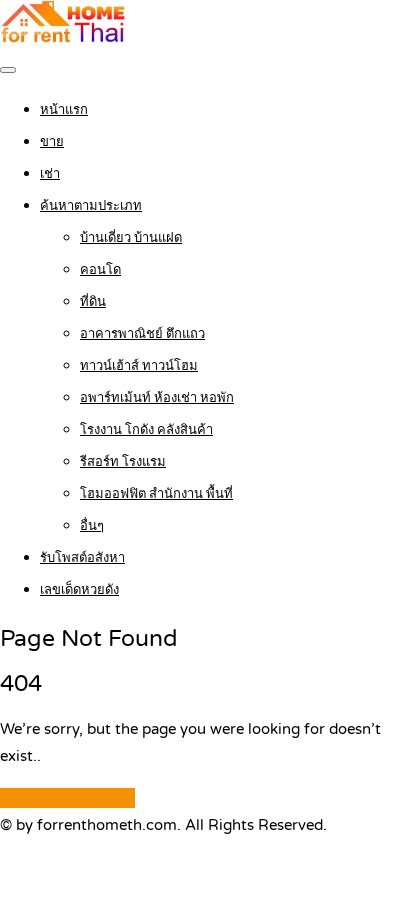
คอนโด (100, 270)
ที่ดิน (93, 302)
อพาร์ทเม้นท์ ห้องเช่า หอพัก (157, 398)
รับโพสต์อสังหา (82, 558)
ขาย (52, 142)
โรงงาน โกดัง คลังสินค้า (146, 430)
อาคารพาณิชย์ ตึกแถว (142, 334)
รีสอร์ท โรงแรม (123, 462)
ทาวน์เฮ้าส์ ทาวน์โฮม (139, 366)
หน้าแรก (64, 110)
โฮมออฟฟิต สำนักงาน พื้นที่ (156, 494)
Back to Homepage (67, 798)
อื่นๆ (92, 526)
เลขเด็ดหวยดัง (79, 590)
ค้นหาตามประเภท (91, 206)
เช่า (50, 174)
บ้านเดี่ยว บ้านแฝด (131, 238)
